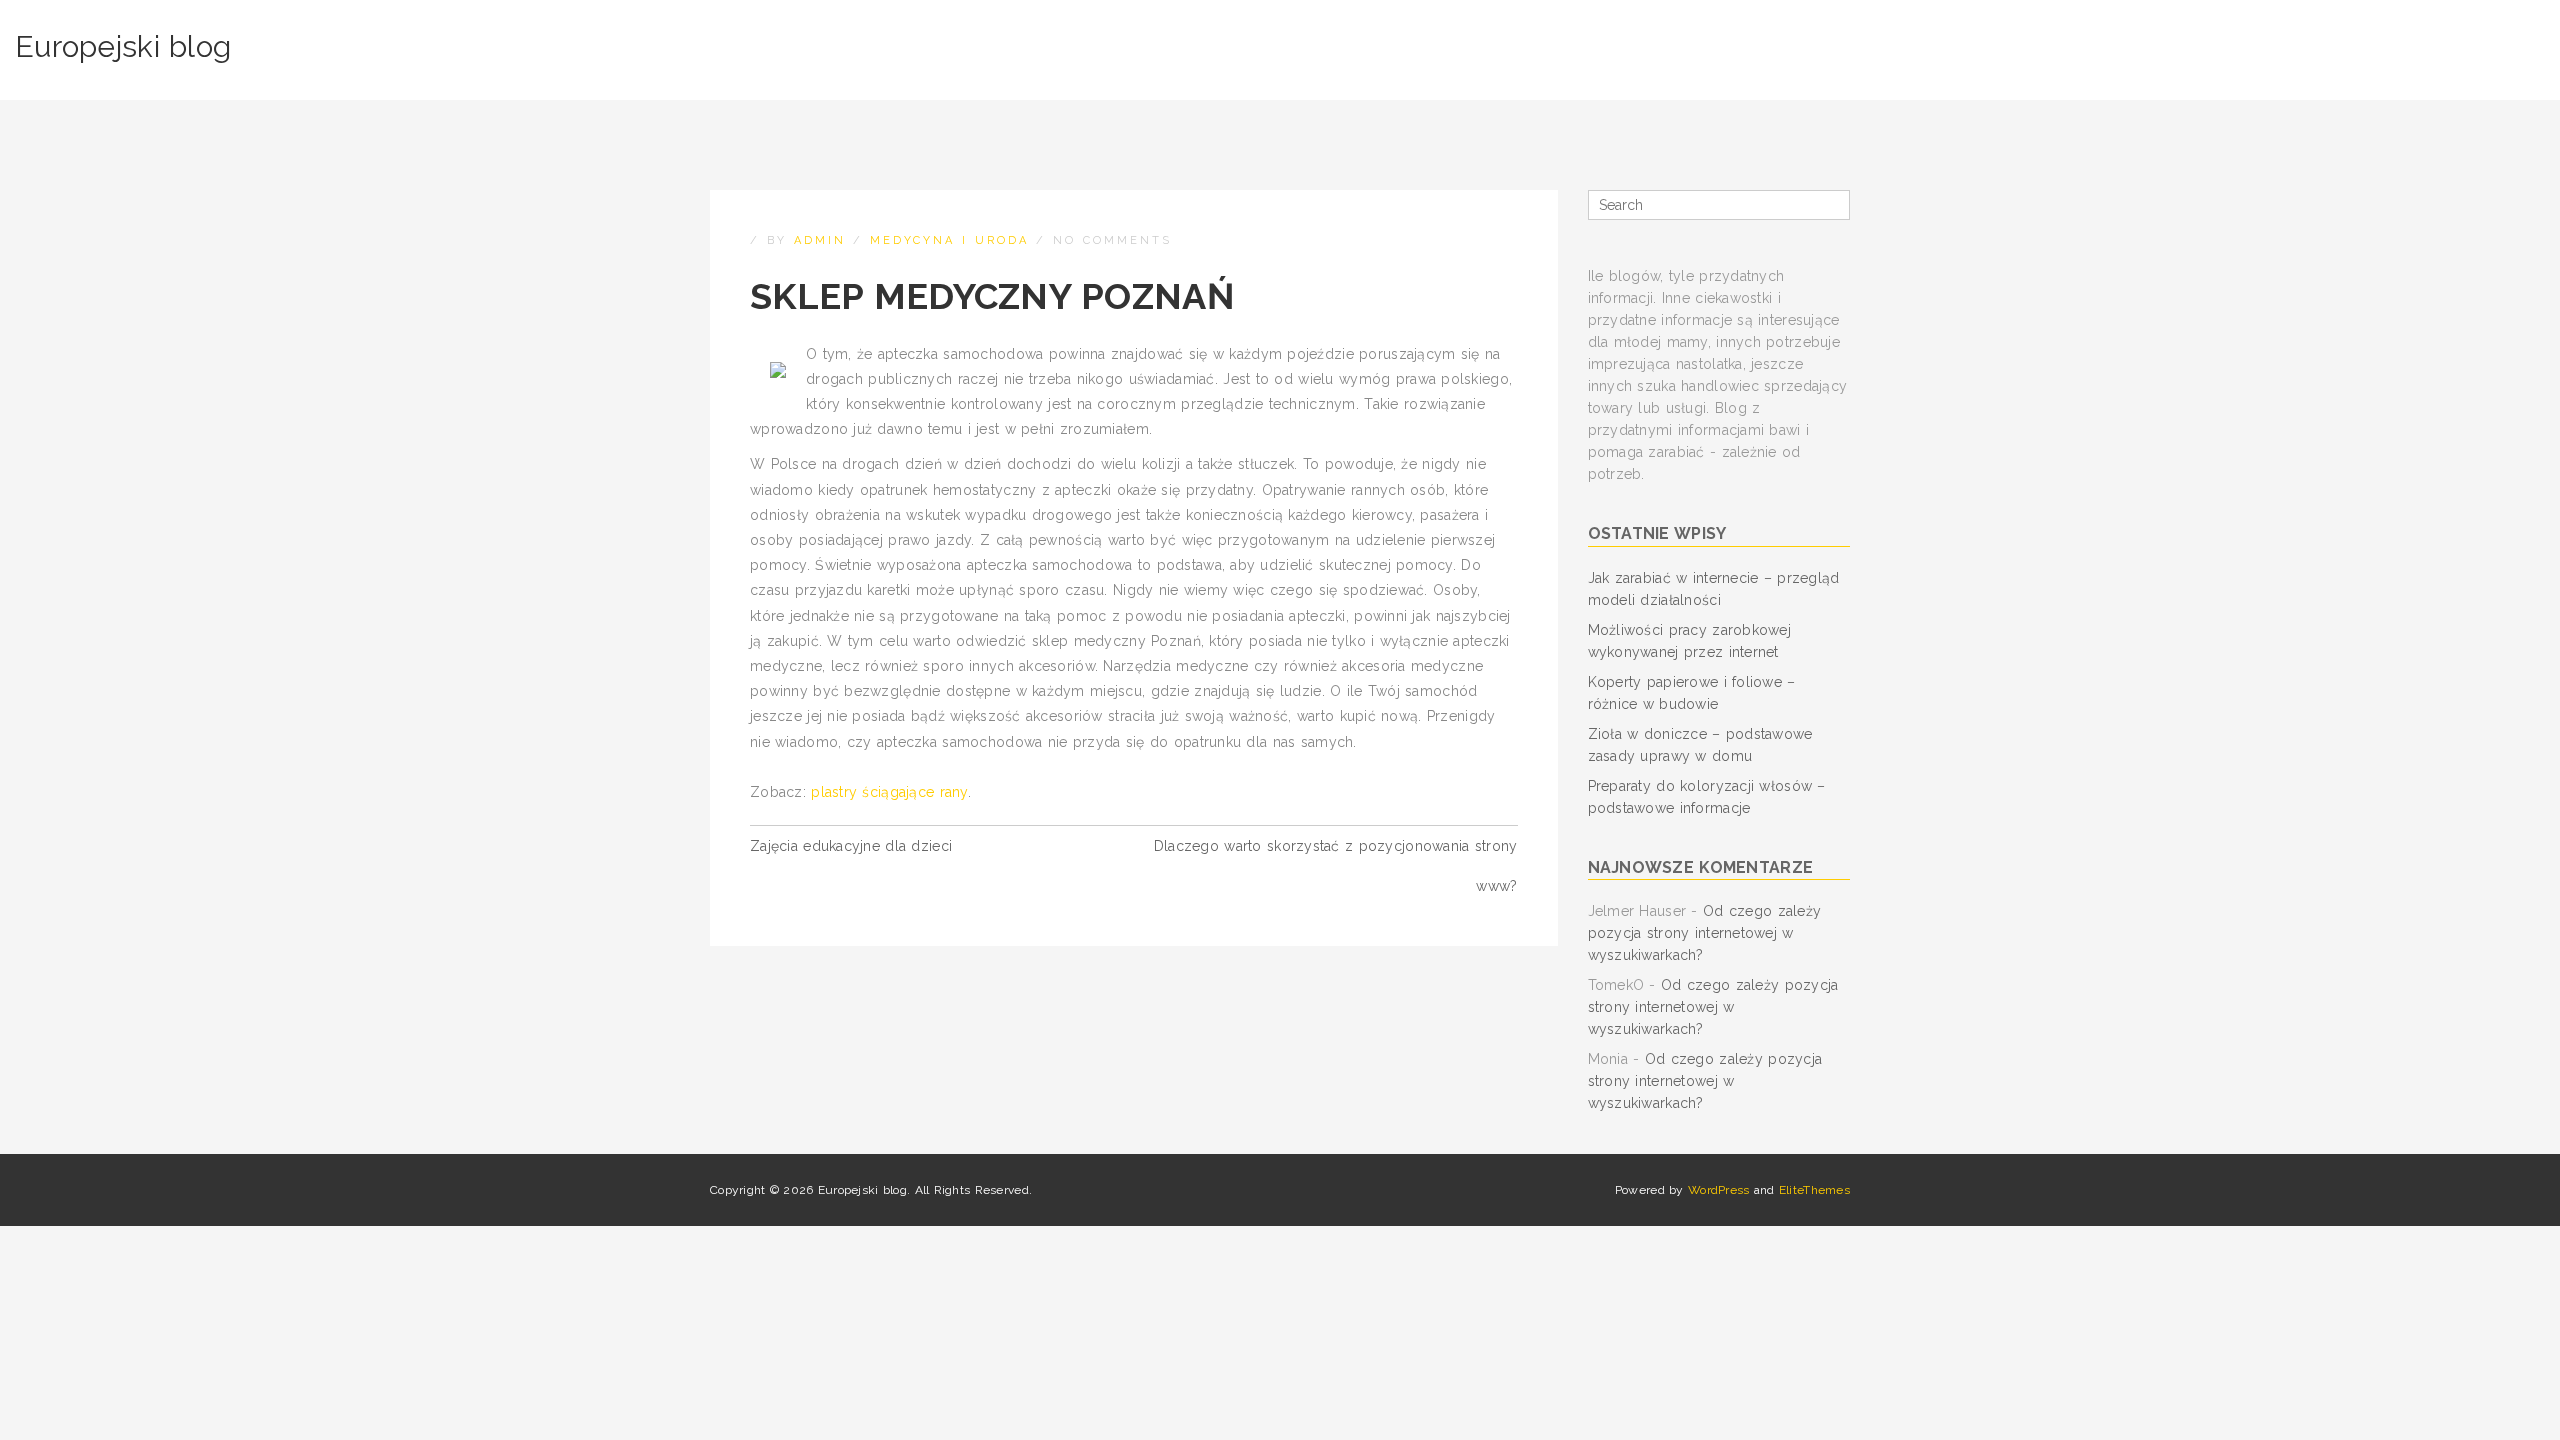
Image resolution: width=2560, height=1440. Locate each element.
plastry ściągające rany (889, 792)
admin (820, 240)
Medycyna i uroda (949, 240)
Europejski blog (123, 46)
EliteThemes (1814, 1190)
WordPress (1719, 1190)
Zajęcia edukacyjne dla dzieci (851, 846)
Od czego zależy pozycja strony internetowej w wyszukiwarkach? (1705, 933)
